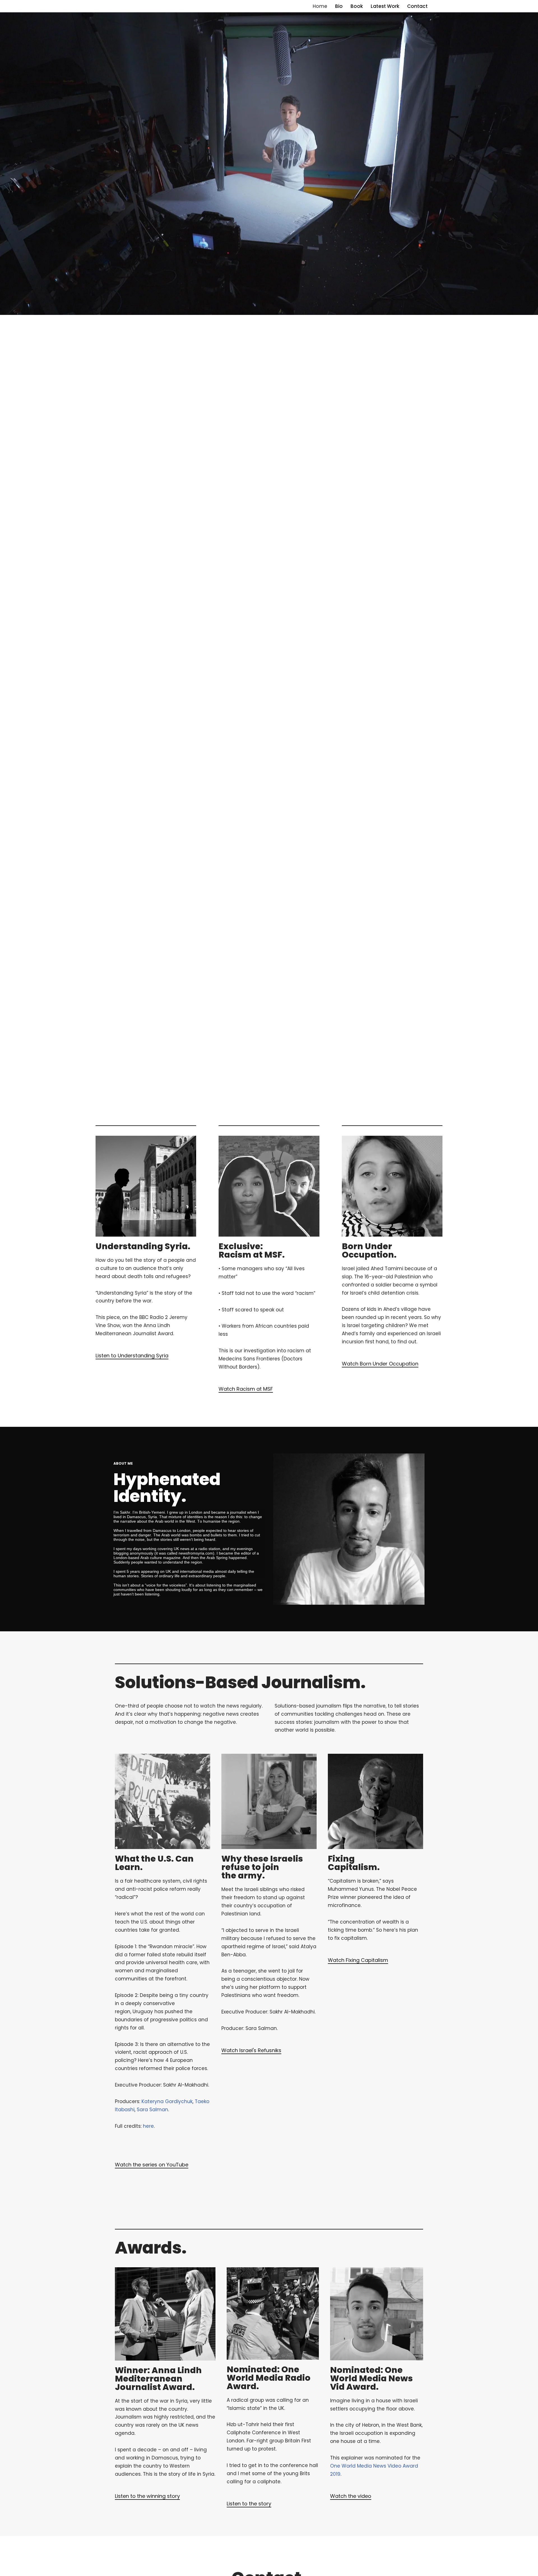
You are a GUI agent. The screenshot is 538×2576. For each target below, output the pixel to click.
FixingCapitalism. (354, 1863)
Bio (339, 6)
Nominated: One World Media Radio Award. (269, 2378)
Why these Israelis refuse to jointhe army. (262, 1867)
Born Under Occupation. (369, 1250)
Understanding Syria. (143, 1246)
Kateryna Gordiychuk (167, 2101)
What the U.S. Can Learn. (154, 1863)
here (148, 2126)
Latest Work (385, 6)
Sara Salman (152, 2110)
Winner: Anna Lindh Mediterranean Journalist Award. (158, 2379)
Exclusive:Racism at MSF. (252, 1250)
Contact (417, 6)
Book (357, 6)
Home (320, 6)
